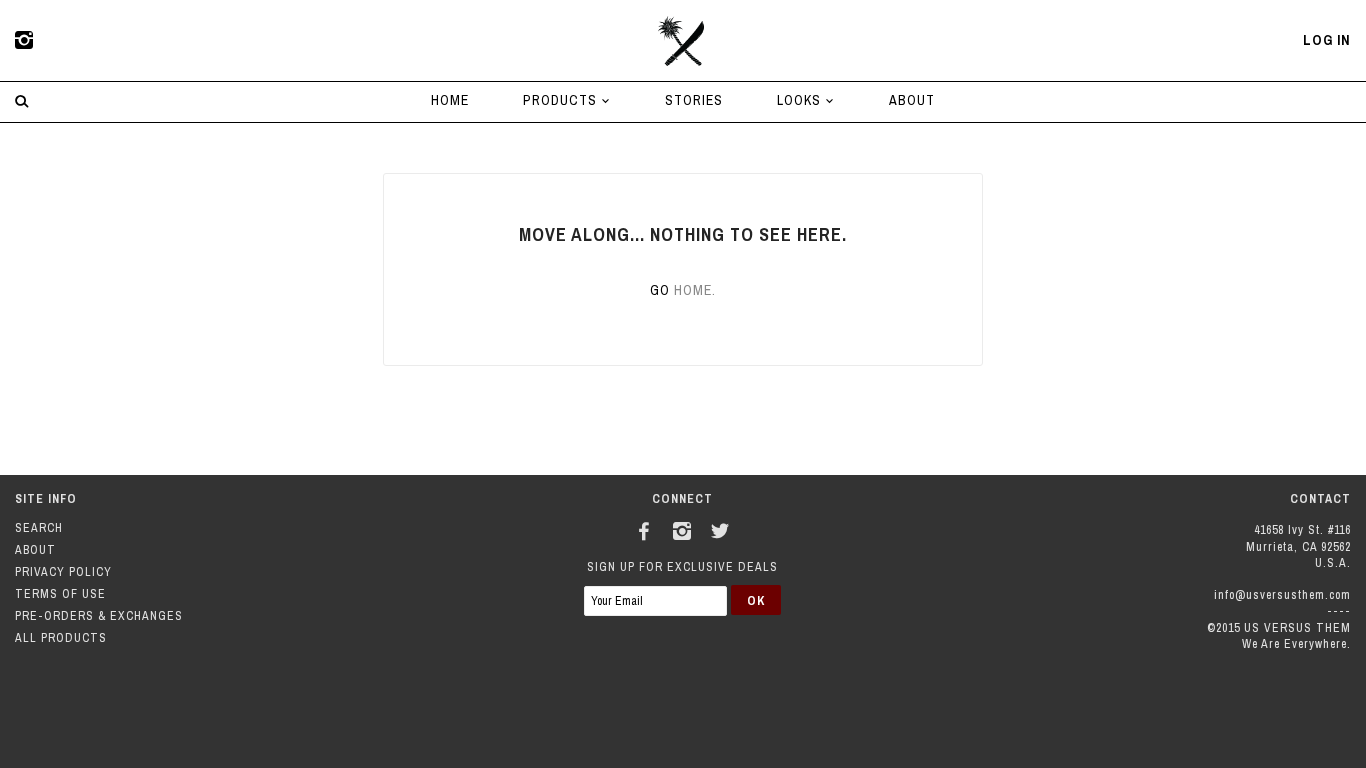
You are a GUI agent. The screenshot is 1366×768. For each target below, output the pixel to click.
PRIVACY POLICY (63, 572)
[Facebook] (645, 528)
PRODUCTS (562, 100)
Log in (1327, 40)
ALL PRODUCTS (61, 638)
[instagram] (25, 40)
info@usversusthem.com (1282, 595)
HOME (450, 100)
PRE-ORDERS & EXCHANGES (99, 616)
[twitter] (721, 528)
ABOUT (912, 100)
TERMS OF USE (60, 594)
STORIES (694, 100)
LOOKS (801, 100)
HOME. (695, 290)
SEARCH (39, 528)
